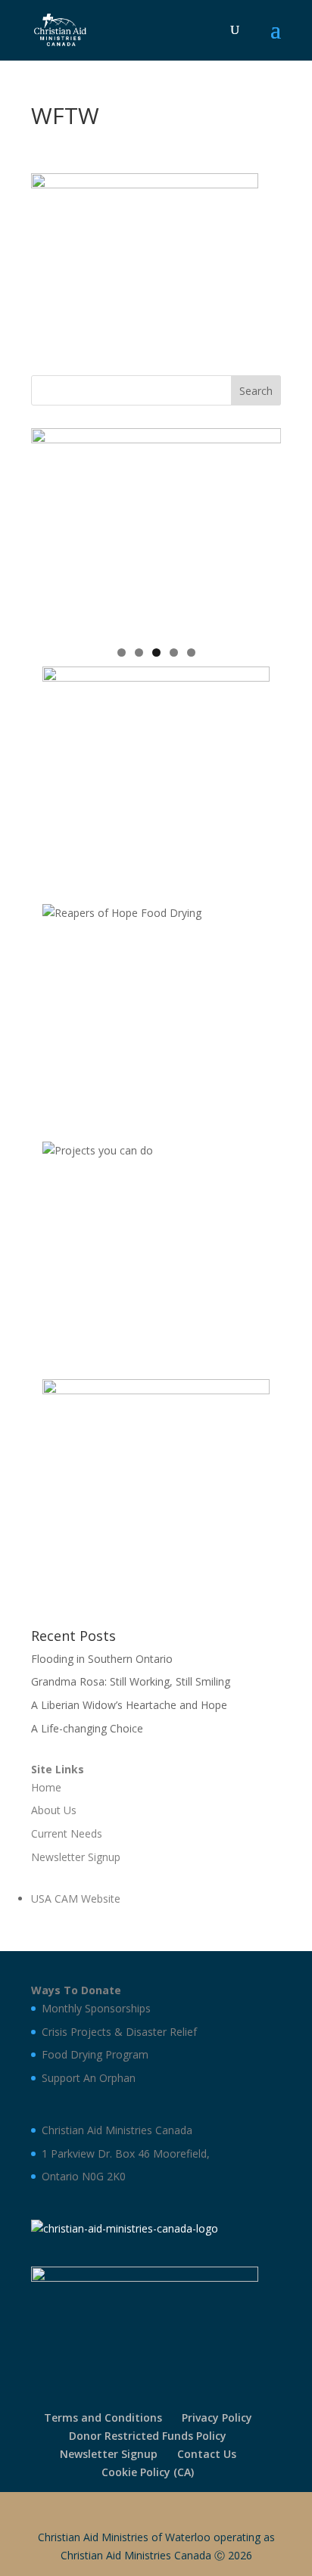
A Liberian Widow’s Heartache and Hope (129, 1705)
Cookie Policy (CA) (148, 2472)
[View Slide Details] (156, 532)
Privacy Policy (217, 2418)
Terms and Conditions (103, 2418)
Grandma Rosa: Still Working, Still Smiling (131, 1681)
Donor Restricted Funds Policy (148, 2436)
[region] (156, 532)
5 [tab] (191, 653)
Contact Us (207, 2454)
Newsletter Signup (109, 2454)
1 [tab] (122, 653)
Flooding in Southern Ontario (102, 1659)
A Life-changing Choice (87, 1728)
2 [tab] (139, 653)
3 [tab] (156, 653)
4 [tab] (174, 653)
